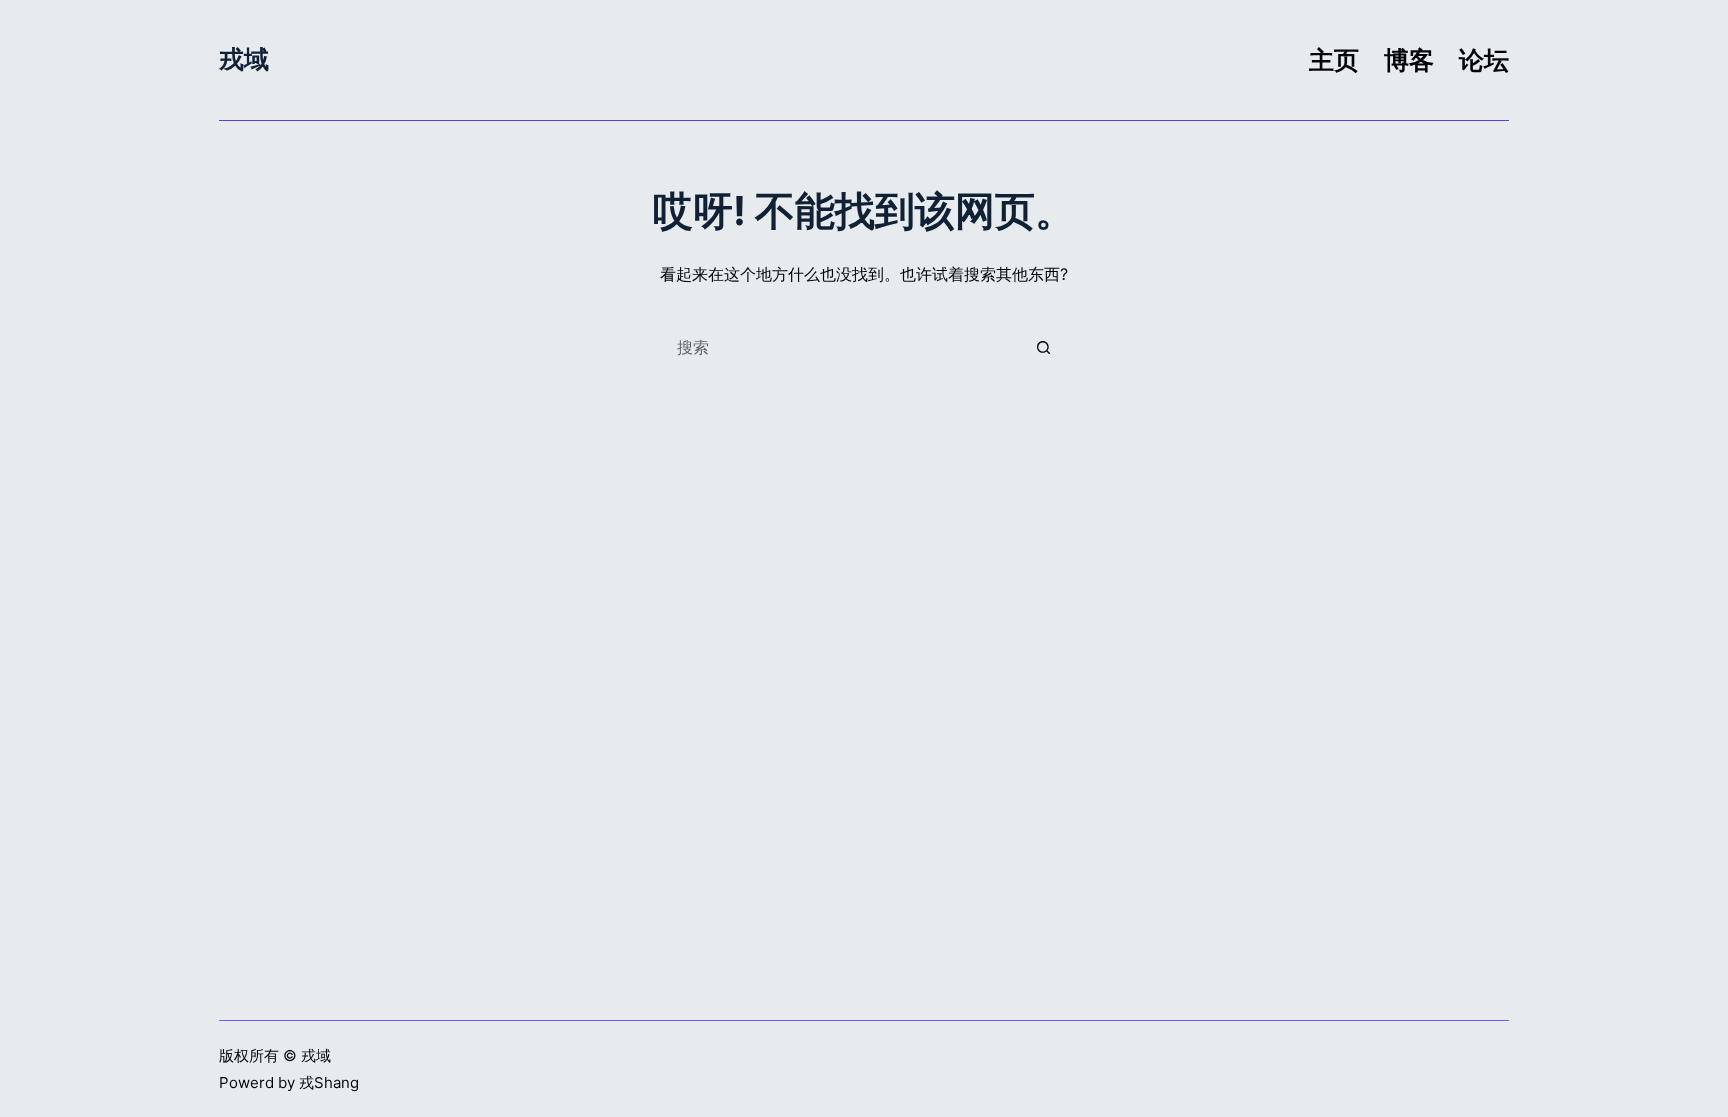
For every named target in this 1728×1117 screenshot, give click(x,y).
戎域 (244, 59)
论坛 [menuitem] (1484, 60)
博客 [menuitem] (1409, 60)
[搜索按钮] (1044, 347)
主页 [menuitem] (1334, 60)
